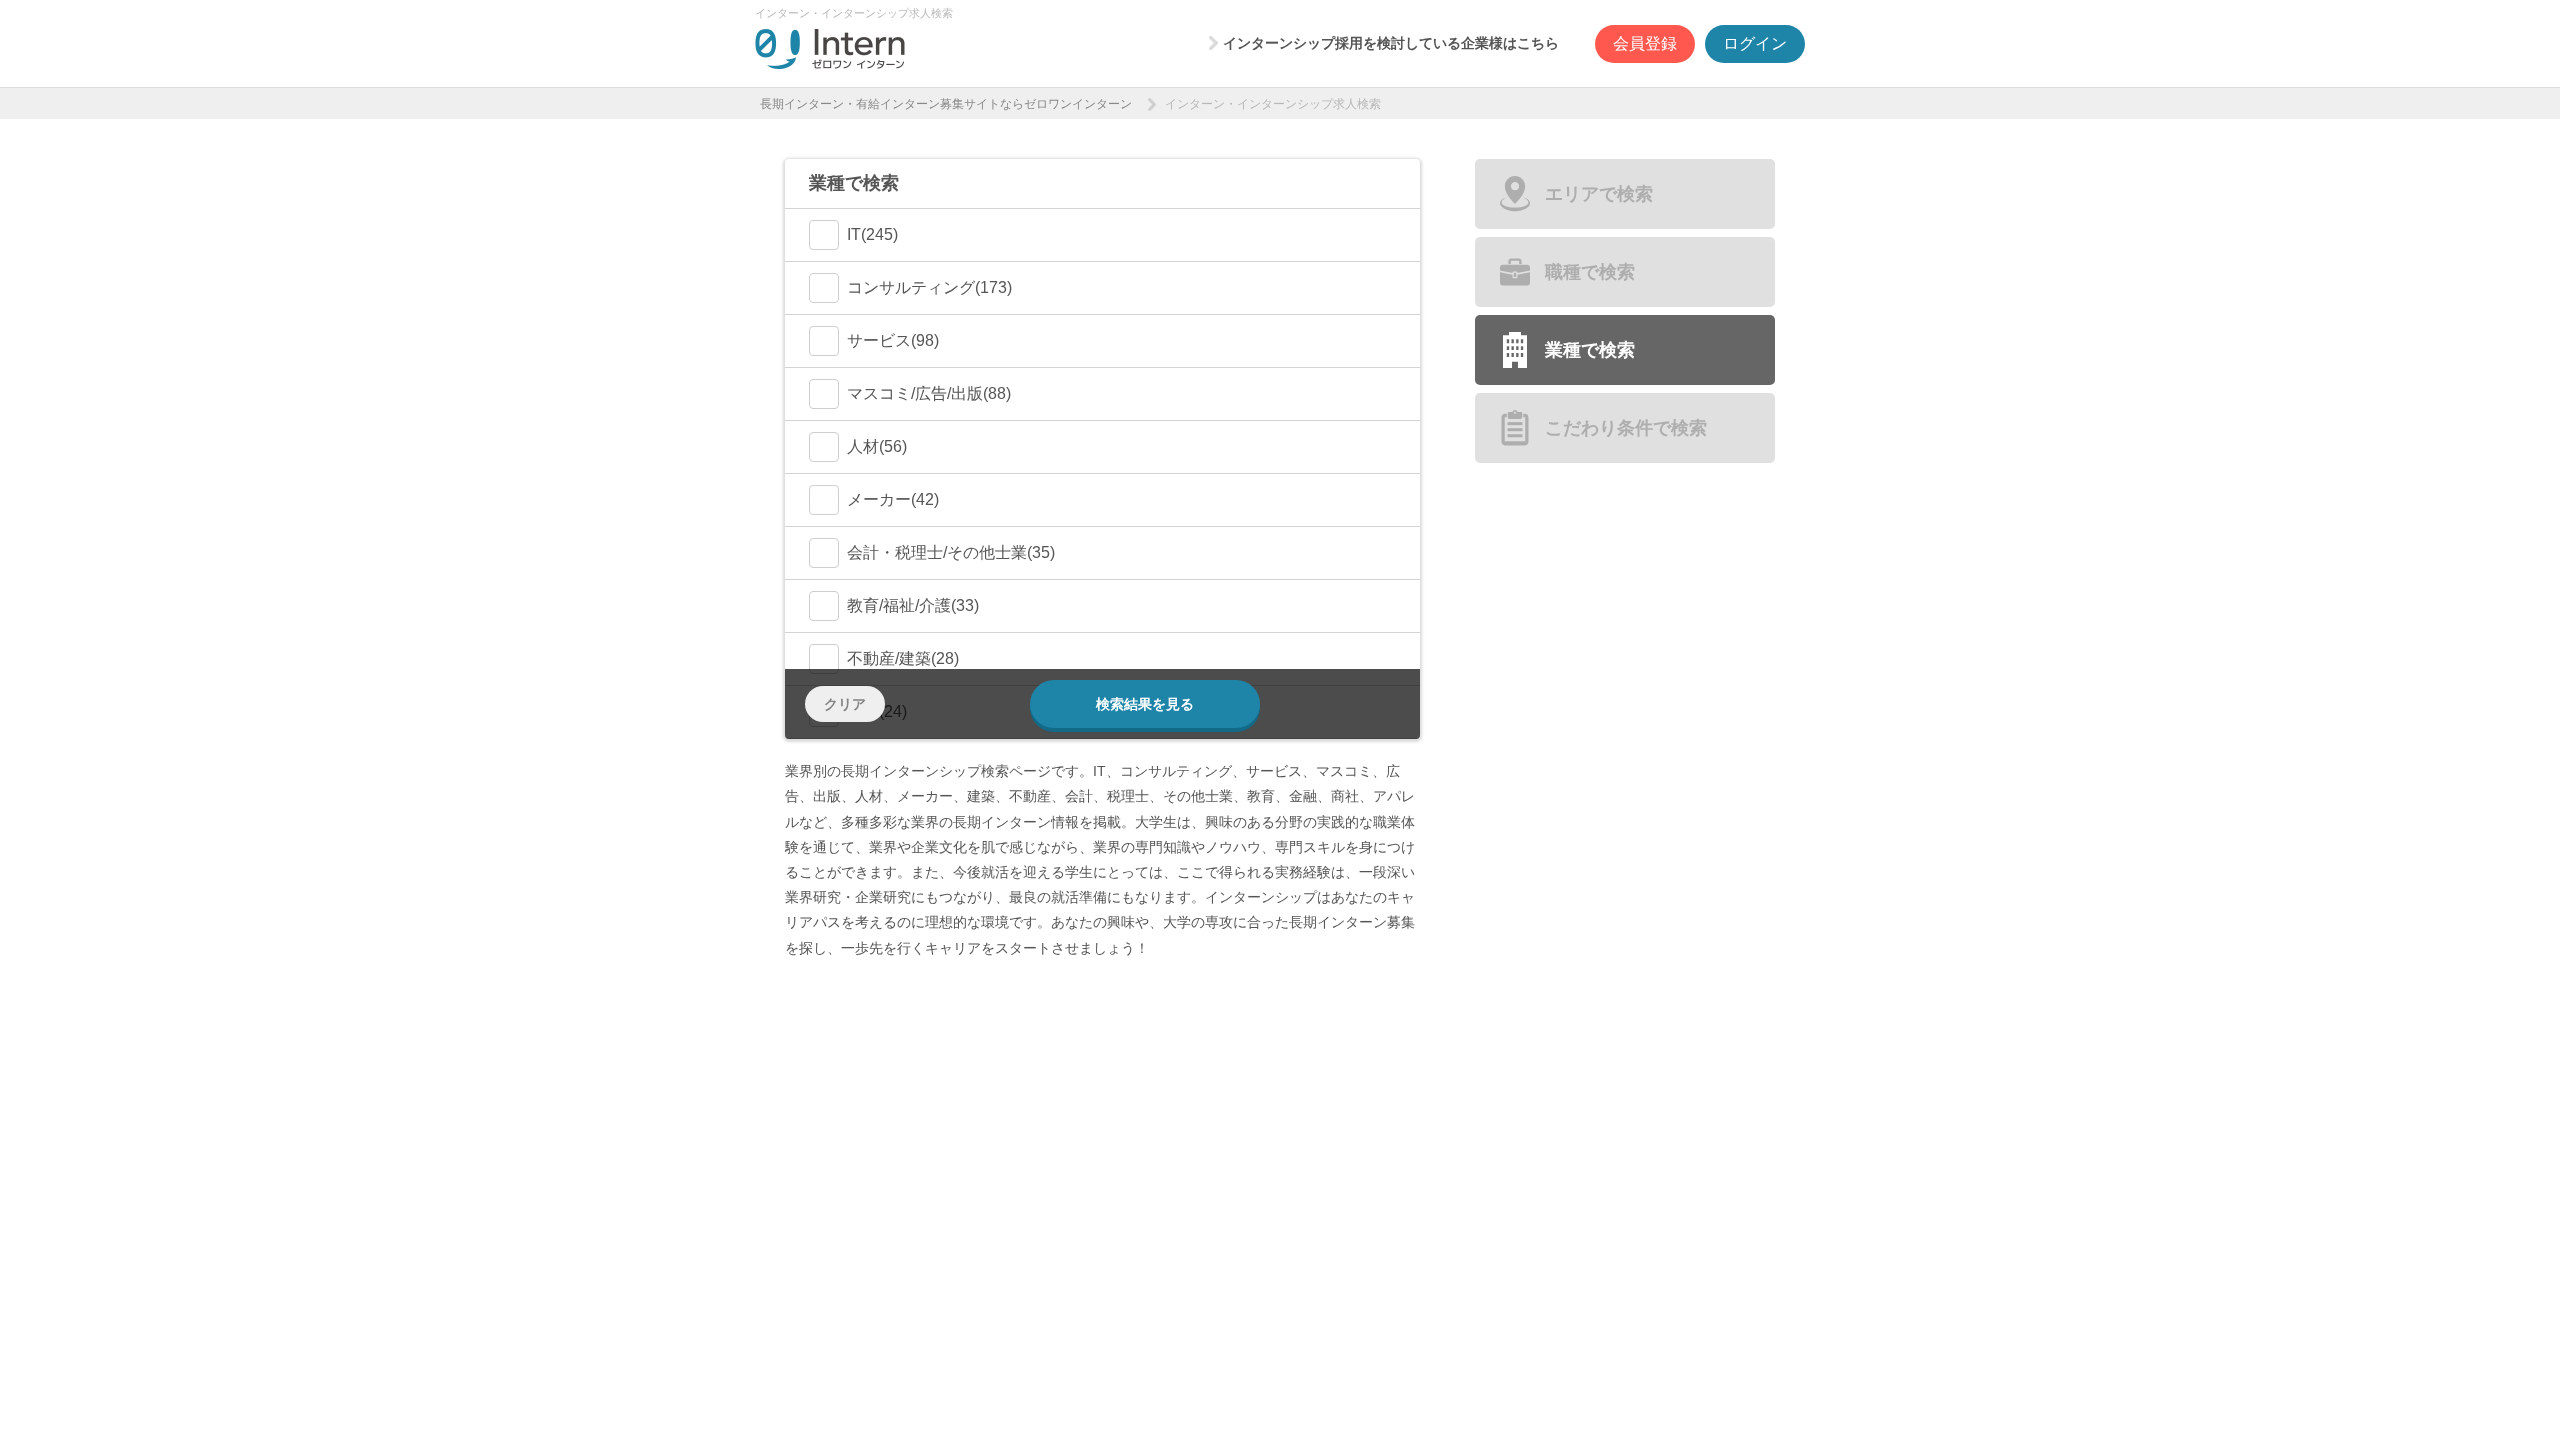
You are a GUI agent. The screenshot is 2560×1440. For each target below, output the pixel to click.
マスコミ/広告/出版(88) (929, 393)
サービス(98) (893, 340)
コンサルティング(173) (929, 287)
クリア (845, 704)
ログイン (1755, 43)
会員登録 (1645, 43)
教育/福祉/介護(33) (913, 605)
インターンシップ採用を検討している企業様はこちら (1391, 43)
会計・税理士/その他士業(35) (951, 552)
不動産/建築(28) (903, 658)
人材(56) (877, 446)
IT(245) (872, 234)
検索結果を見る (1145, 704)
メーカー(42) (893, 499)
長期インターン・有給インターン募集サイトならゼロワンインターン (946, 104)
